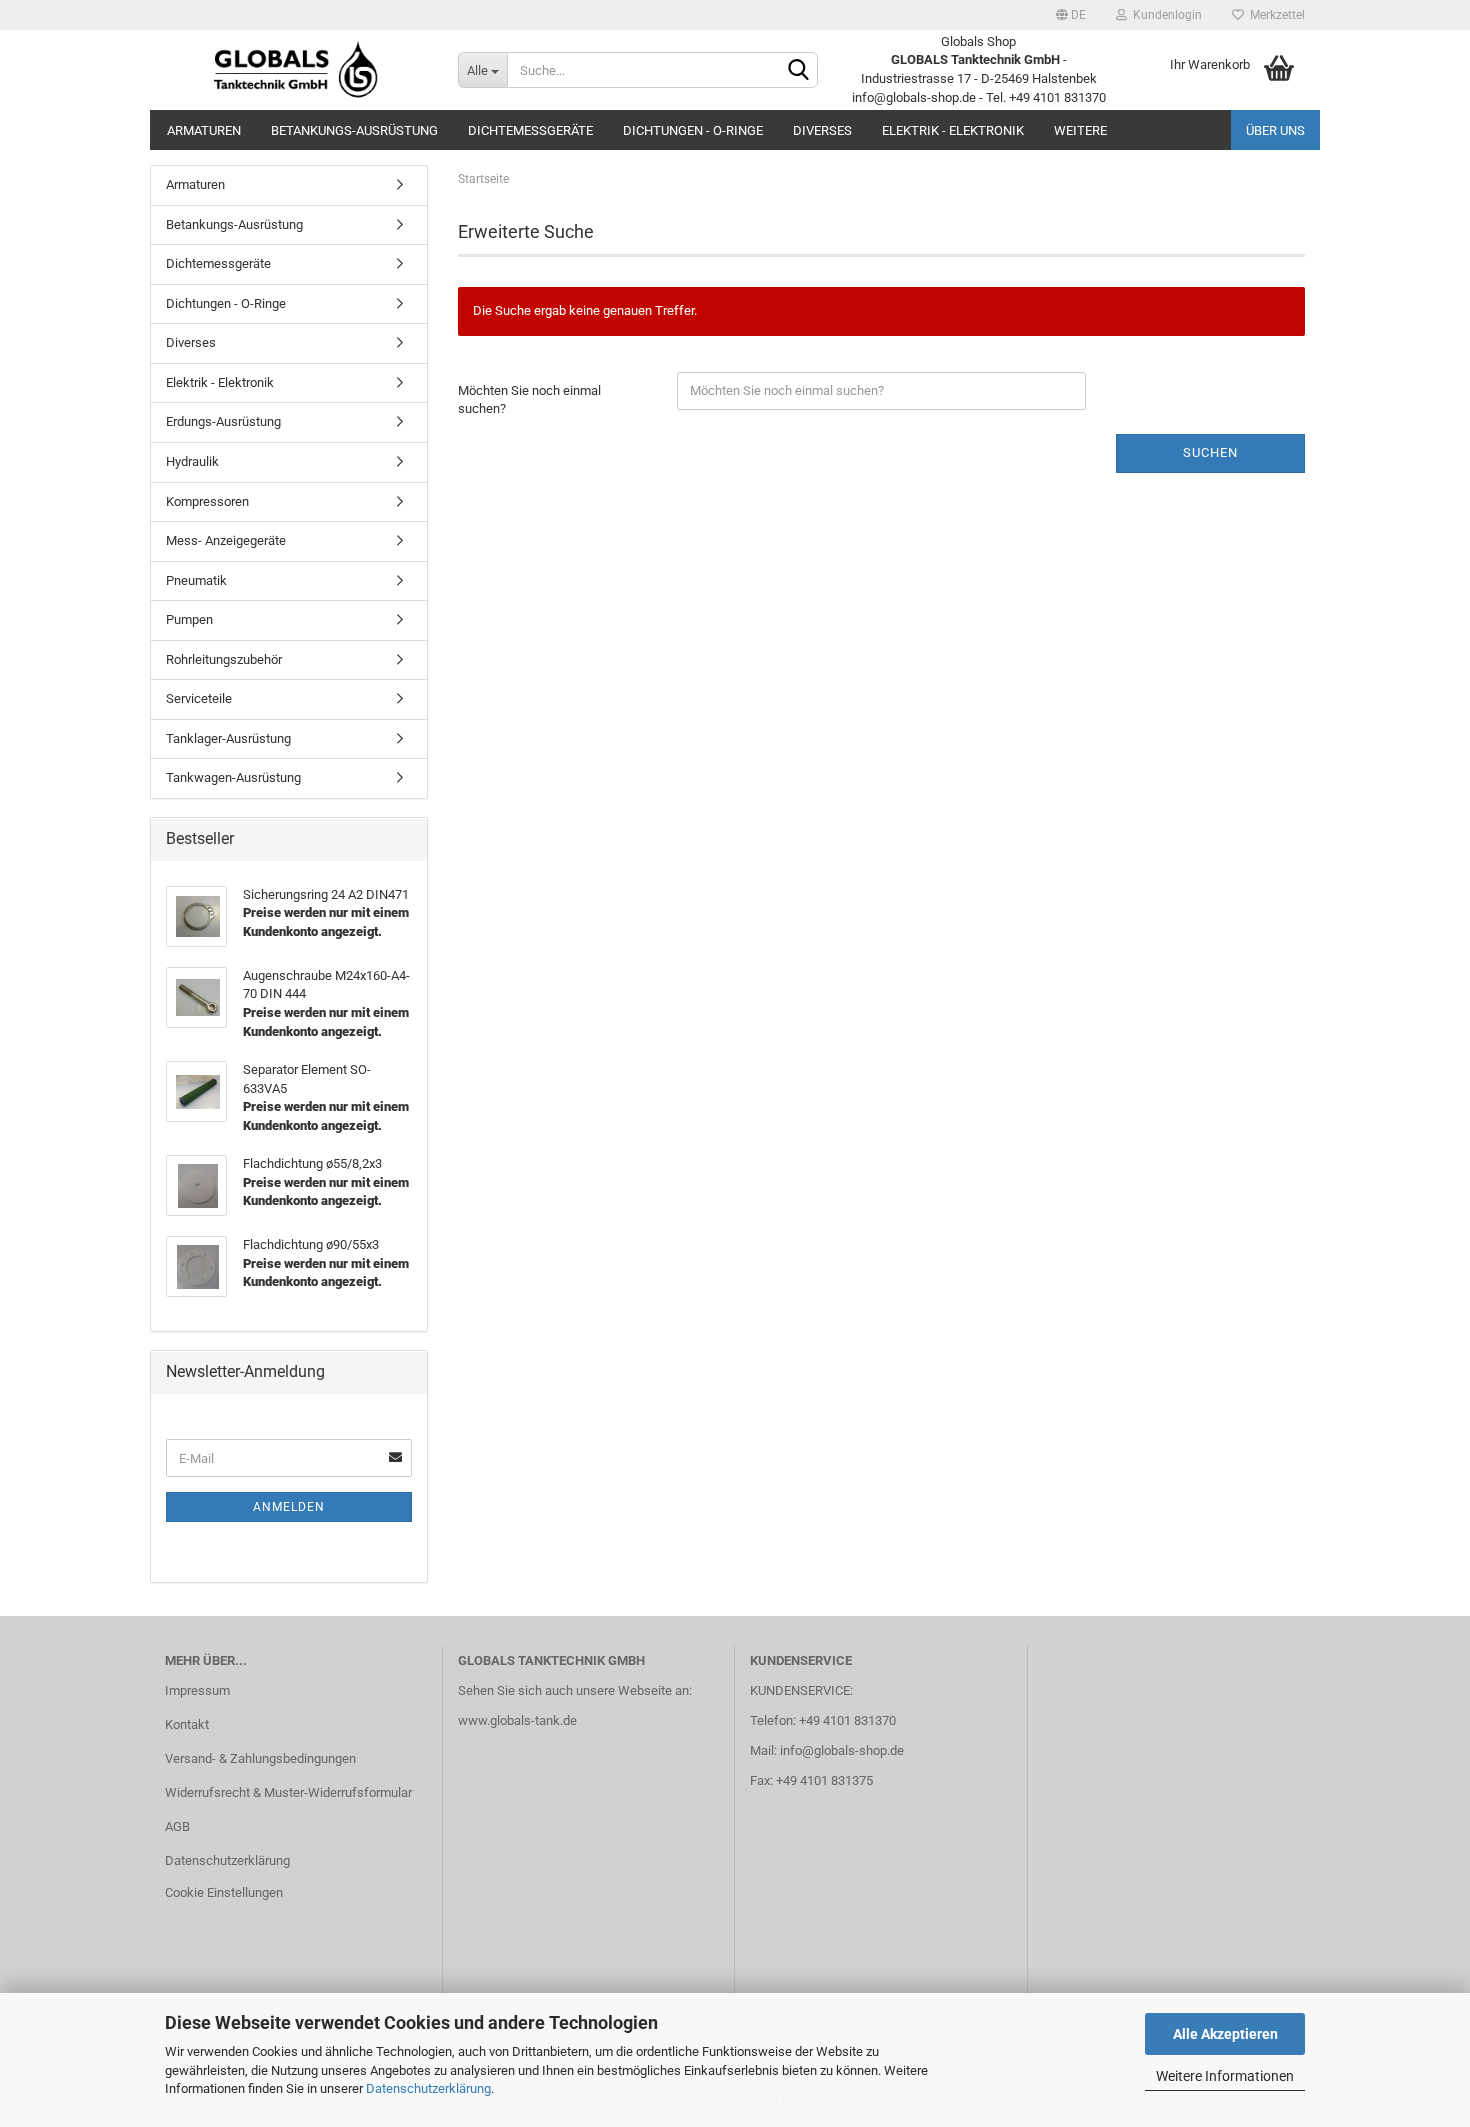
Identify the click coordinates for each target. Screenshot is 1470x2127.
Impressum (197, 1690)
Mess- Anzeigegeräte (226, 540)
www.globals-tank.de (517, 1720)
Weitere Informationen (1225, 2076)
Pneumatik (196, 580)
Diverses (822, 130)
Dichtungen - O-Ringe (693, 130)
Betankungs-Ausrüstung (354, 130)
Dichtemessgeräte (530, 130)
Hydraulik (192, 461)
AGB (177, 1826)
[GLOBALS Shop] (296, 70)
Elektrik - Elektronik (953, 130)
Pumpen (189, 619)
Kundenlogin (1164, 15)
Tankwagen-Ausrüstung (233, 777)
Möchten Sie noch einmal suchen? (529, 400)
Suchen (1210, 452)
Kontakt (187, 1724)
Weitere (1080, 130)
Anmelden (289, 1507)
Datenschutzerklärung (428, 2088)
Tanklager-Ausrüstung (228, 738)
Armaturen (204, 130)
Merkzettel (1274, 15)
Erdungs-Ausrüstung (223, 421)
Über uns (1275, 130)
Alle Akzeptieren (1225, 2034)
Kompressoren (207, 501)
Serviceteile (199, 698)
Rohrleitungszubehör (224, 659)
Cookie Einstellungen (224, 1892)
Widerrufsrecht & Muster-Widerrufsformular (288, 1792)
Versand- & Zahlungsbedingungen (260, 1758)
